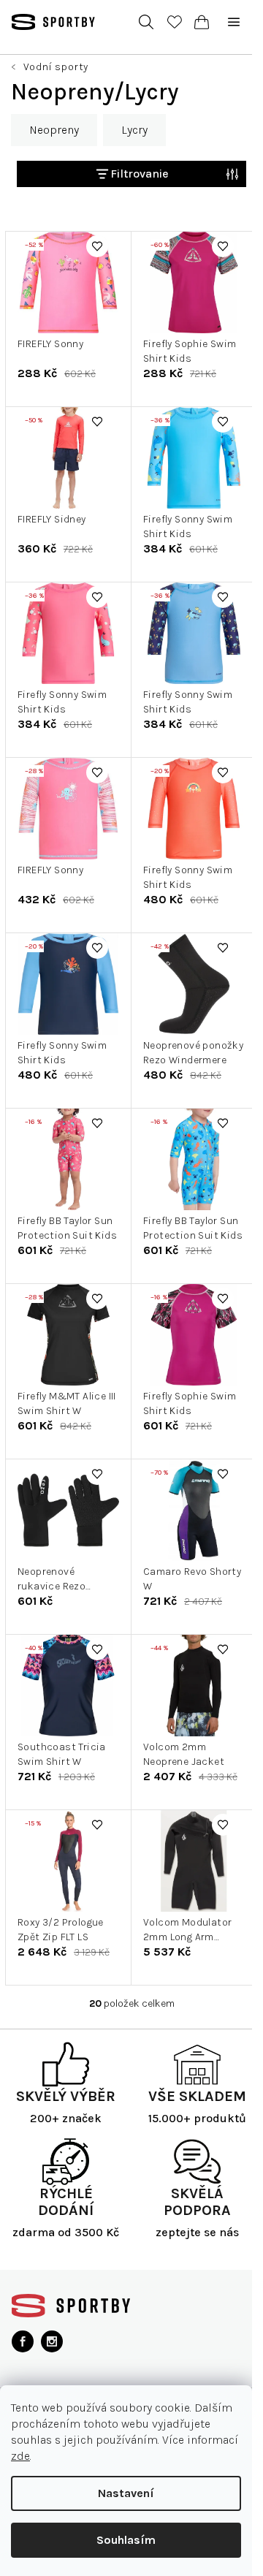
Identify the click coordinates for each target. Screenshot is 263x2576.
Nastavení (126, 2493)
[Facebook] (23, 2341)
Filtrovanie (140, 174)
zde (20, 2456)
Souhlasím (126, 2540)
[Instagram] (52, 2341)
